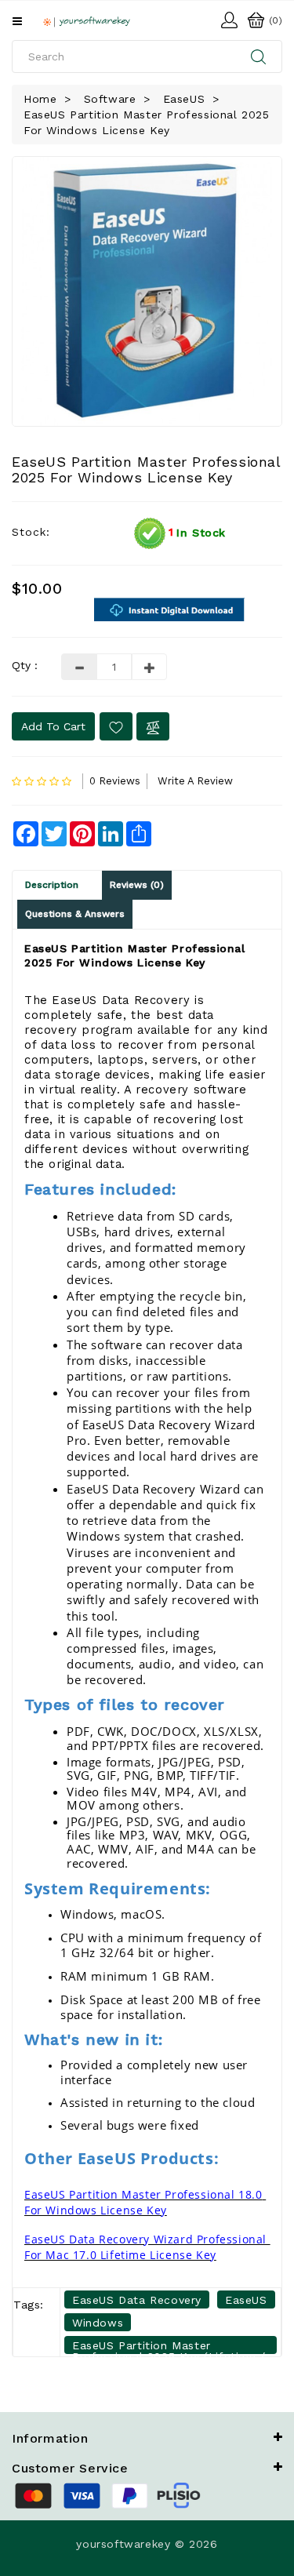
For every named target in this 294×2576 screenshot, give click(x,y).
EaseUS (184, 99)
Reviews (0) (137, 885)
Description (52, 885)
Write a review (195, 781)
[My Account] (229, 18)
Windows (98, 2323)
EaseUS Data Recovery (137, 2300)
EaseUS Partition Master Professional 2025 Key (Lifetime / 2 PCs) (169, 2347)
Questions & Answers (75, 914)
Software (110, 99)
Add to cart (53, 726)
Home (40, 99)
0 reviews (115, 781)
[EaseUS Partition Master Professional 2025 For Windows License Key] (147, 291)
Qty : (25, 665)
